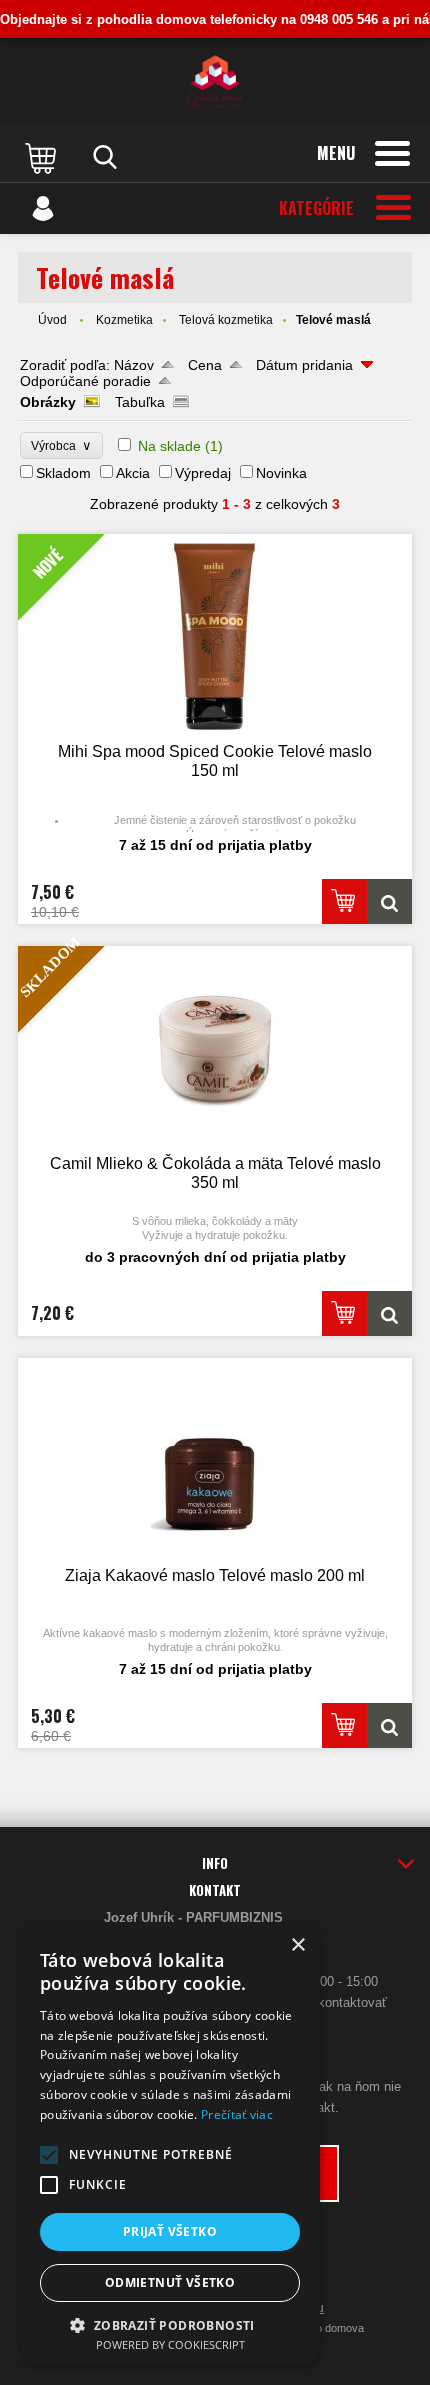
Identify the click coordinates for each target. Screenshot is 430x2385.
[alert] (170, 2144)
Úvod (52, 320)
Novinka (281, 473)
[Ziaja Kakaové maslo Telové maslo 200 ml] (215, 1460)
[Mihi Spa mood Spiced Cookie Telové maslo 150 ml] (389, 901)
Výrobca (61, 445)
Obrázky (48, 402)
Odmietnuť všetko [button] (170, 2282)
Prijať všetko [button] (170, 2231)
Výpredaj (203, 473)
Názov (134, 365)
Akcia (133, 473)
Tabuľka (140, 402)
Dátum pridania (304, 365)
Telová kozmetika (226, 320)
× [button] (297, 1945)
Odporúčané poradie (85, 381)
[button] (49, 2155)
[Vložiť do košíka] (344, 901)
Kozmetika (124, 320)
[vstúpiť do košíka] (43, 157)
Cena (205, 365)
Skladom (63, 473)
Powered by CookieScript (170, 2344)
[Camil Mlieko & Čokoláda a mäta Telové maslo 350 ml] (389, 1313)
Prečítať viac (237, 2114)
